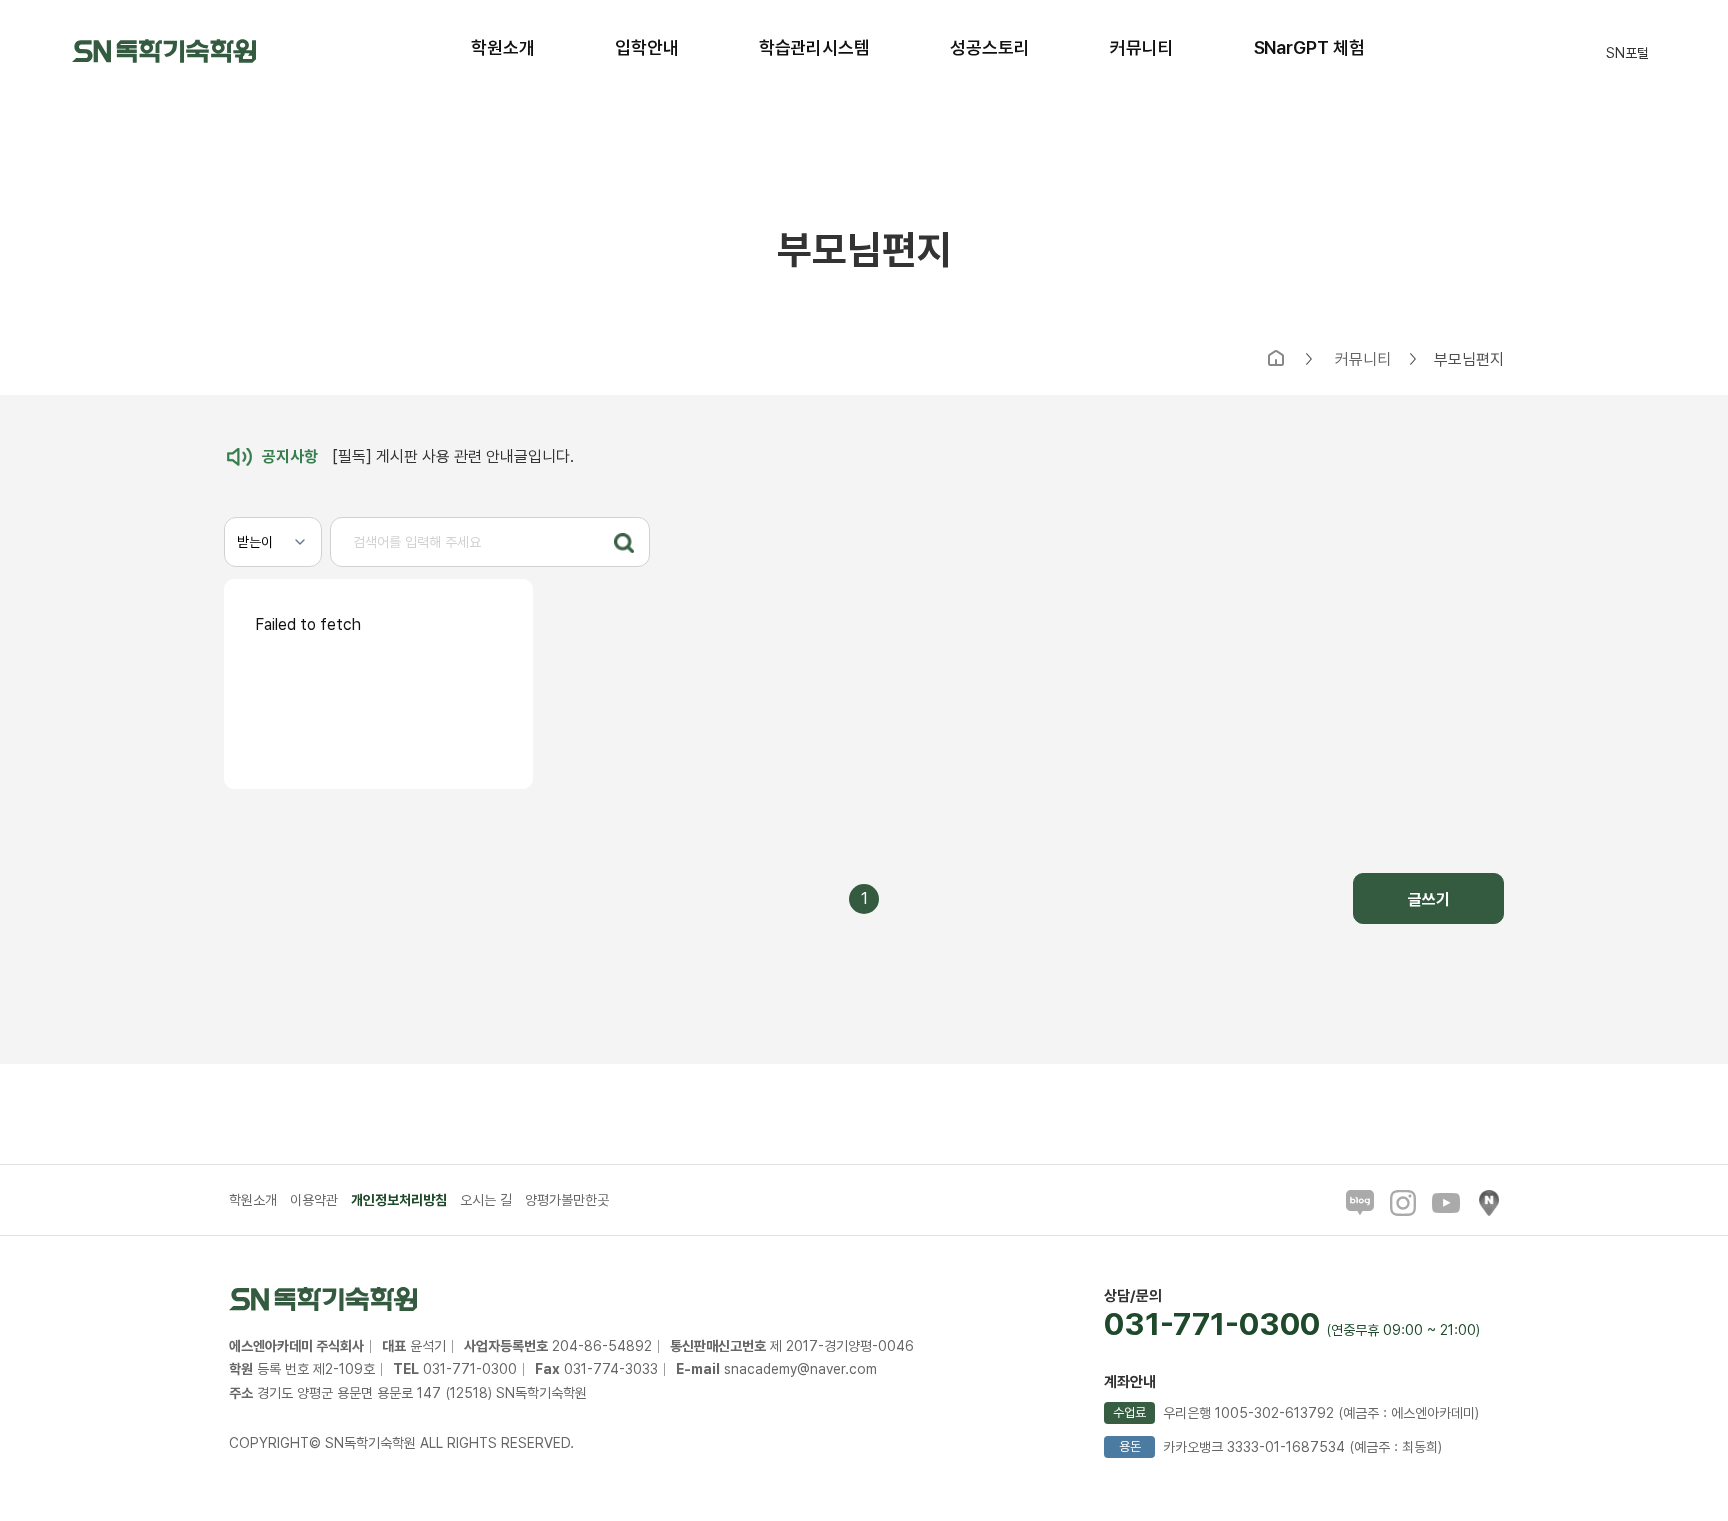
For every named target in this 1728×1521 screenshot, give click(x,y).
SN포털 (1627, 54)
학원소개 (253, 1200)
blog (1360, 1203)
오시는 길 (486, 1200)
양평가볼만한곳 (567, 1200)
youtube (1446, 1203)
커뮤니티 (1363, 360)
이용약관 (314, 1200)
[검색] (624, 543)
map (1489, 1203)
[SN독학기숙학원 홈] (164, 49)
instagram (1403, 1203)
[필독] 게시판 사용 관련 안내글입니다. (418, 456)
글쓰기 (1429, 899)
